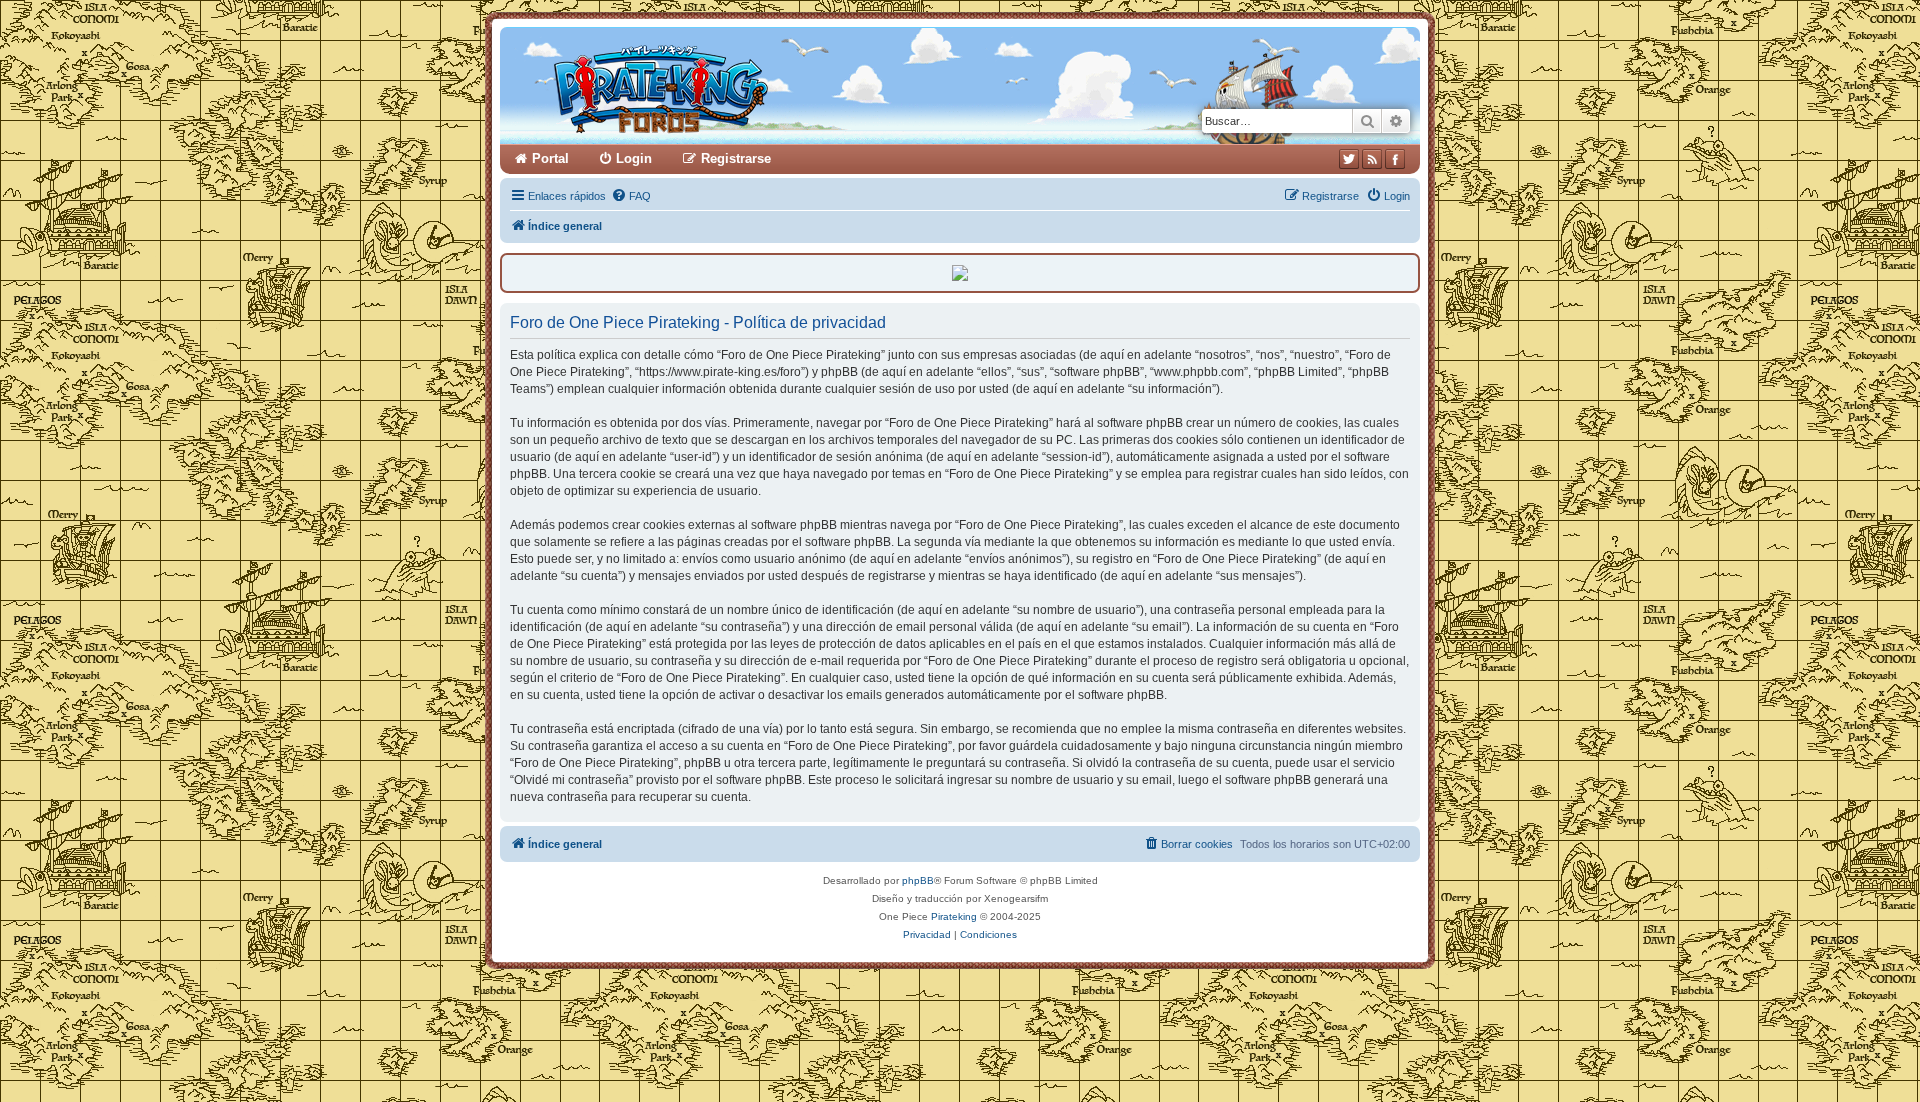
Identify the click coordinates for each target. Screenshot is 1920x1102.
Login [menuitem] (634, 158)
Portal (550, 158)
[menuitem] (631, 196)
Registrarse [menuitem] (736, 158)
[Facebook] (1395, 159)
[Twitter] (1349, 159)
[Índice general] (737, 85)
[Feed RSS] (1372, 159)
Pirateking (954, 916)
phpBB (918, 880)
